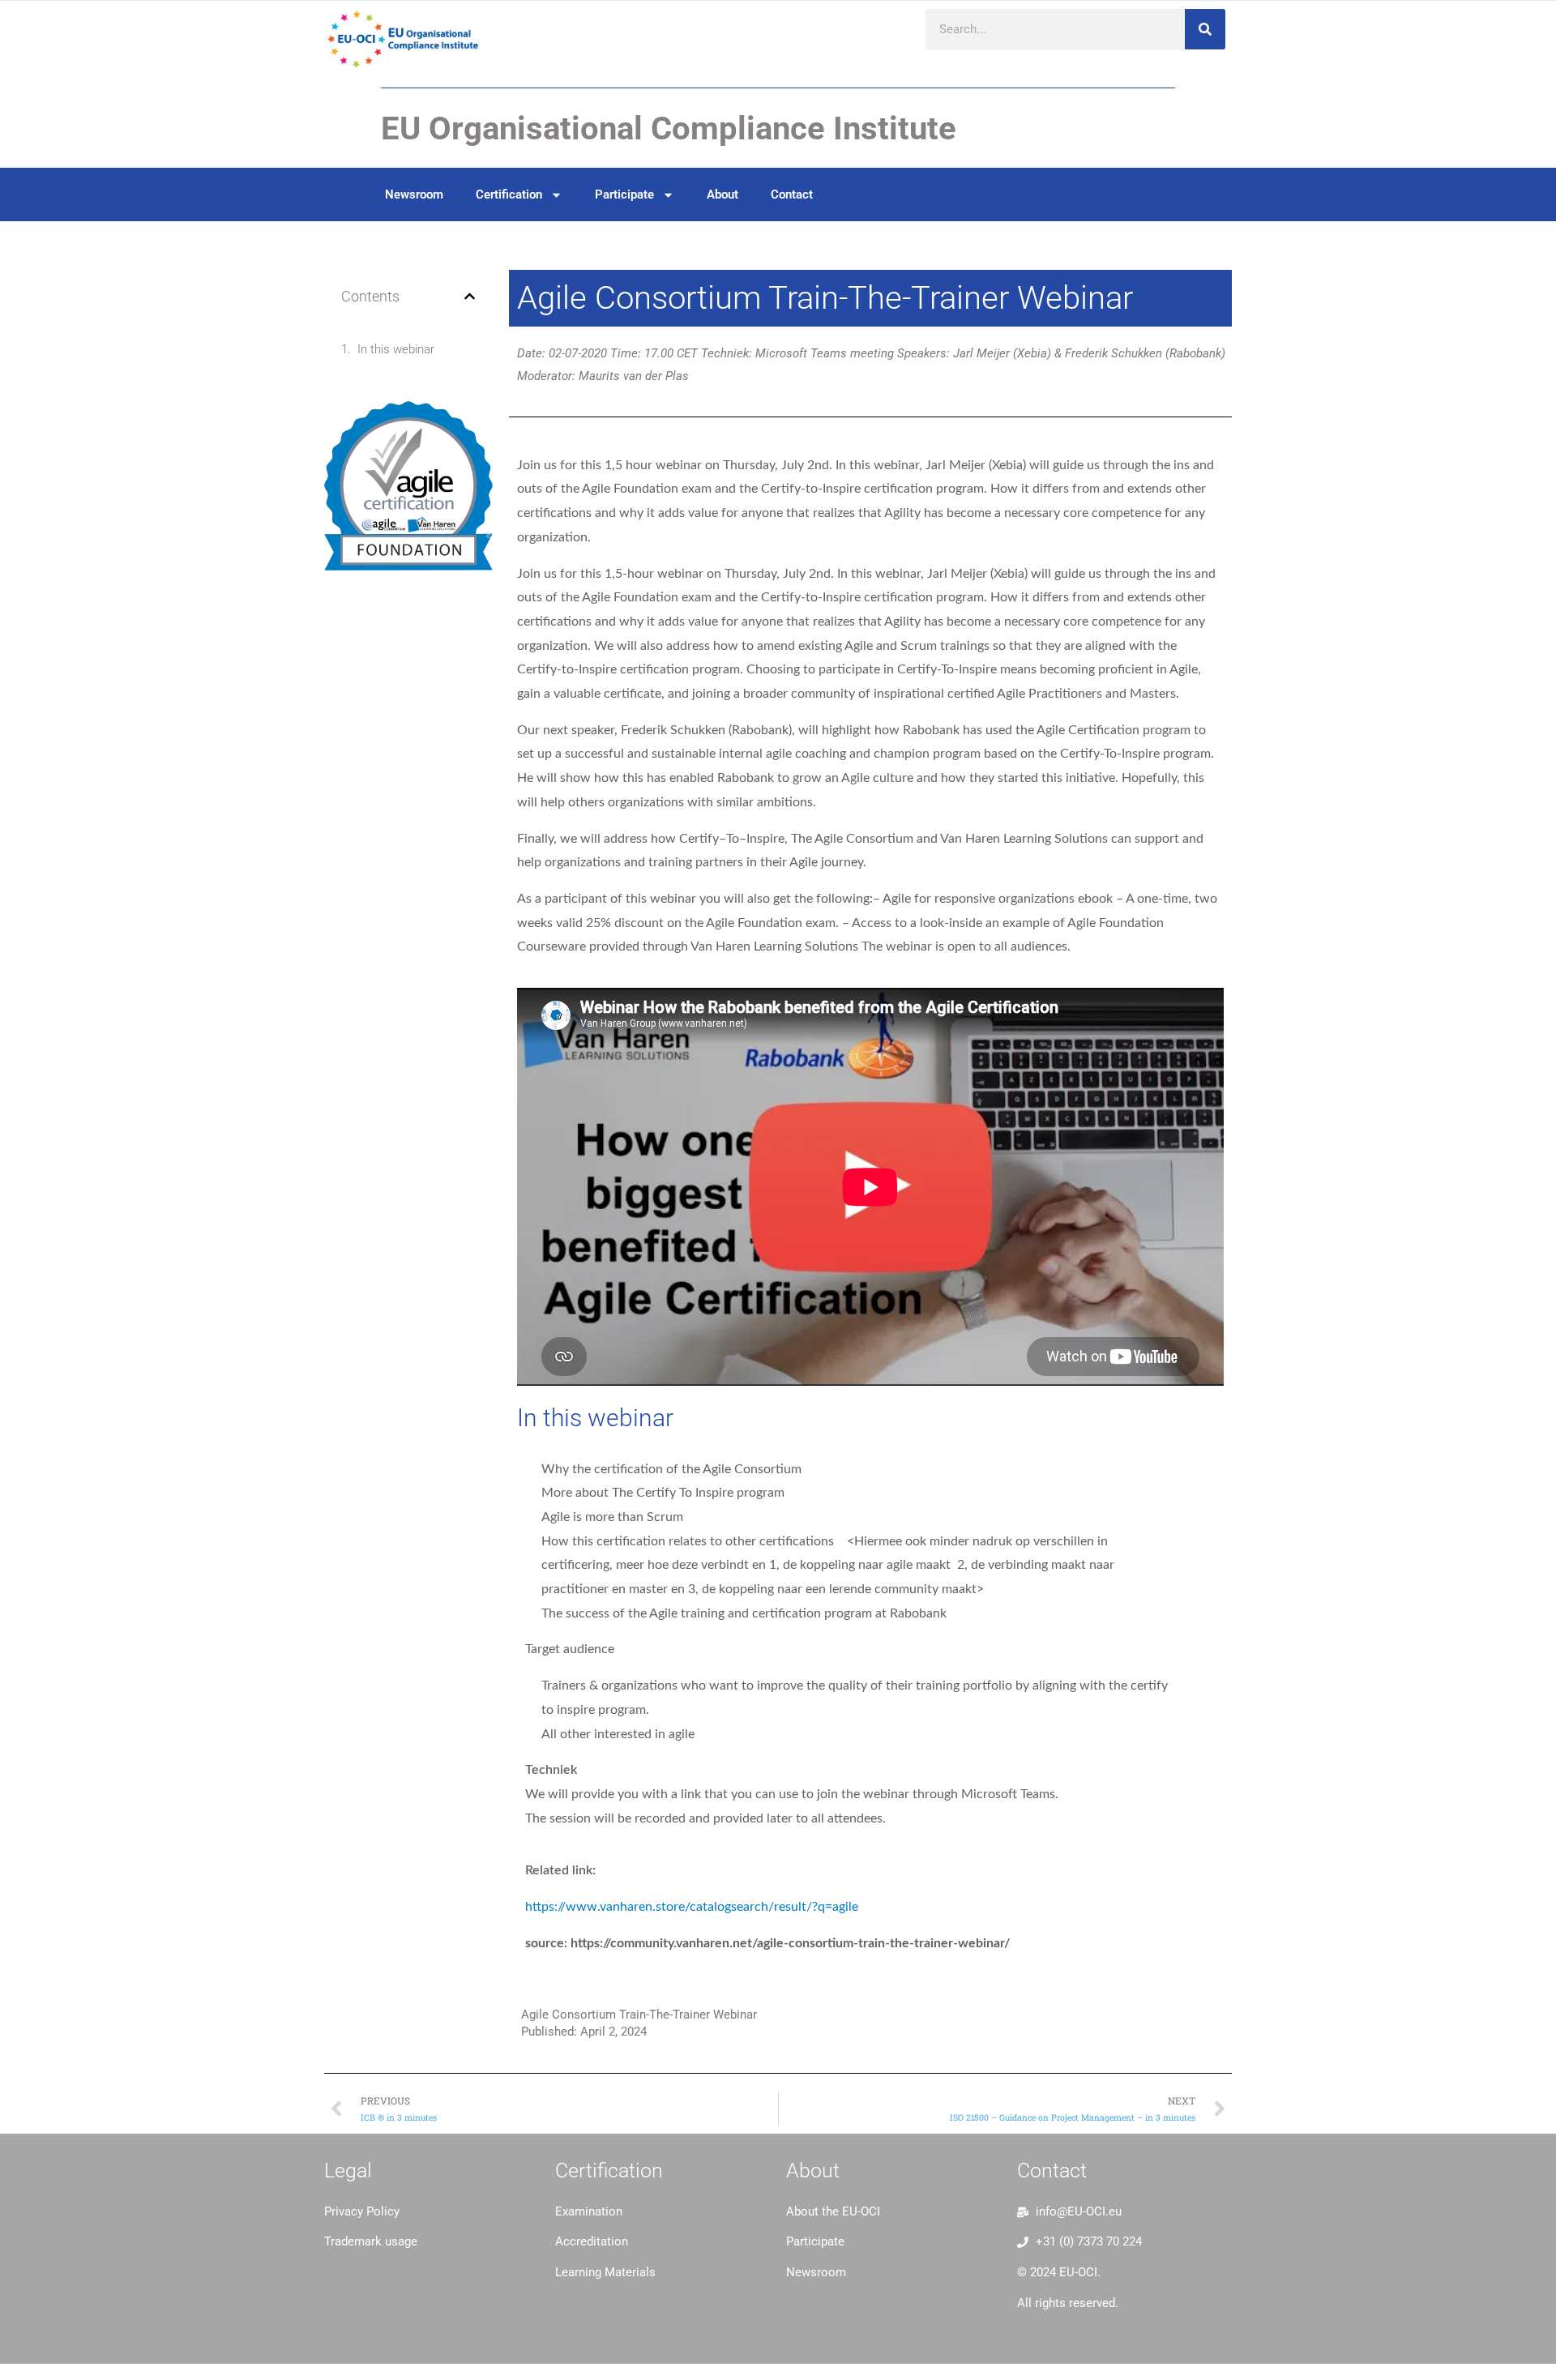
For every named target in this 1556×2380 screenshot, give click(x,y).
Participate (624, 194)
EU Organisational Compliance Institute (669, 128)
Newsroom (414, 194)
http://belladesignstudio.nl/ (401, 2281)
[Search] (1205, 29)
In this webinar (396, 349)
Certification (509, 194)
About (722, 194)
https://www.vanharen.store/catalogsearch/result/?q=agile (692, 1907)
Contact (792, 194)
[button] (470, 296)
